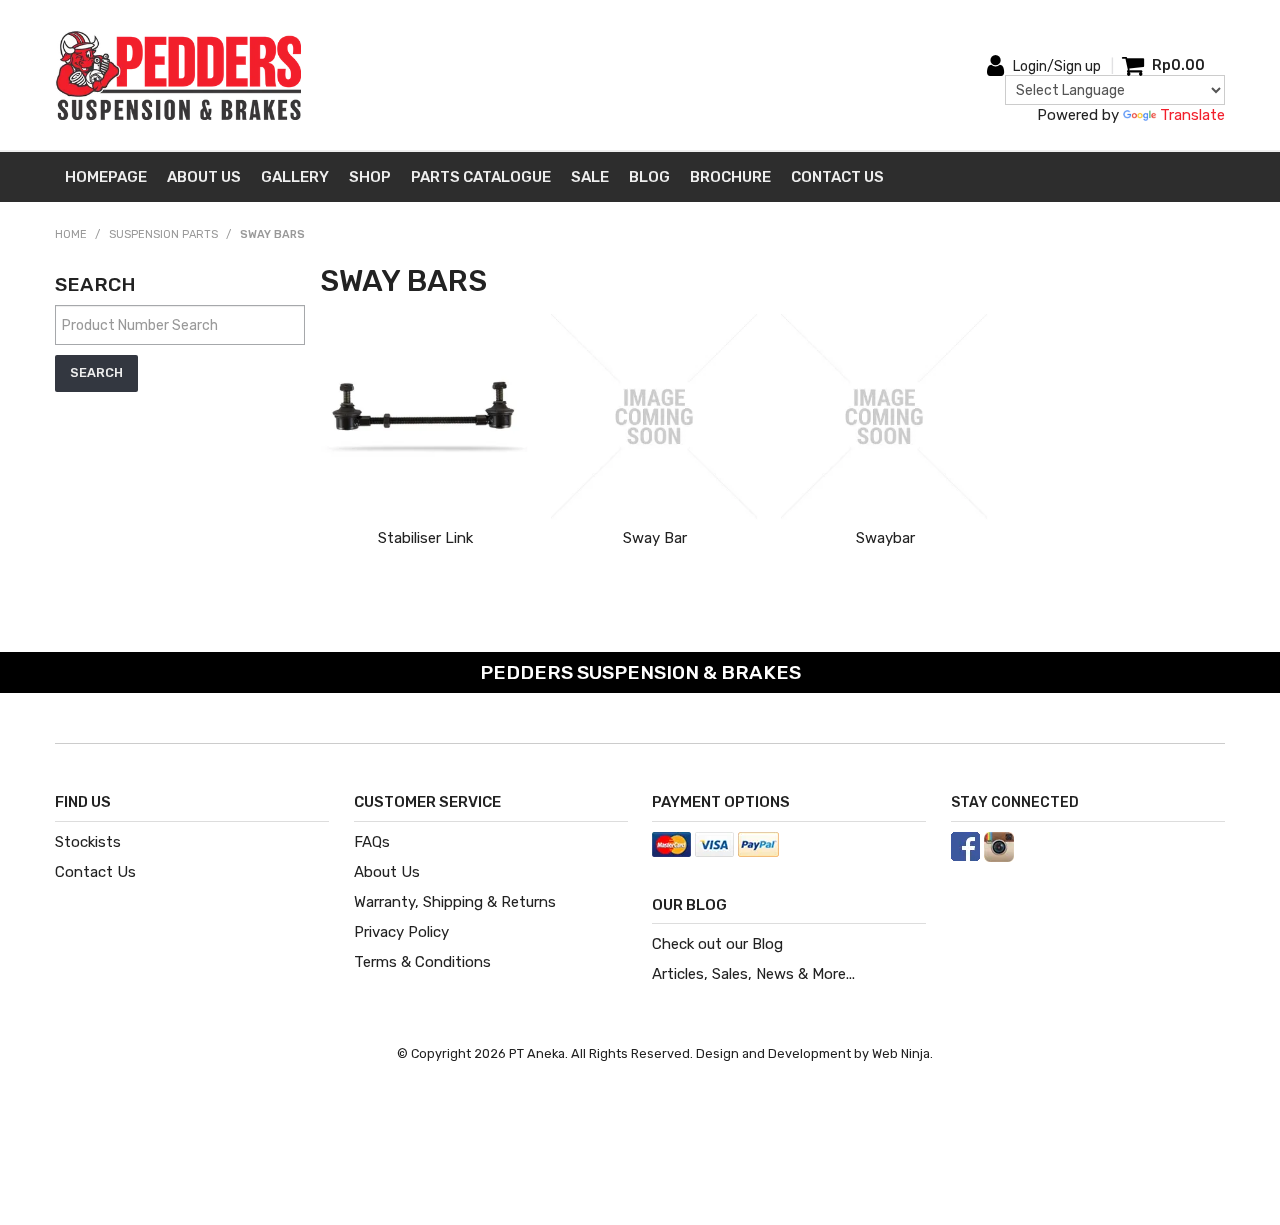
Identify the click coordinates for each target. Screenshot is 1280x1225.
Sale (590, 177)
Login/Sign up (1057, 67)
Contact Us (837, 177)
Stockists (88, 842)
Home (71, 234)
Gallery (295, 177)
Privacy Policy (401, 932)
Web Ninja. (902, 1053)
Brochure (730, 177)
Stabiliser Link (425, 538)
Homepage (106, 177)
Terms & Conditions (422, 962)
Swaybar (885, 538)
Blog (649, 177)
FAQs (372, 842)
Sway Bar (655, 538)
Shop (370, 177)
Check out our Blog (717, 944)
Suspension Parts (163, 234)
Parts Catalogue (481, 177)
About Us (204, 177)
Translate (1192, 115)
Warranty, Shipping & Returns (455, 902)
